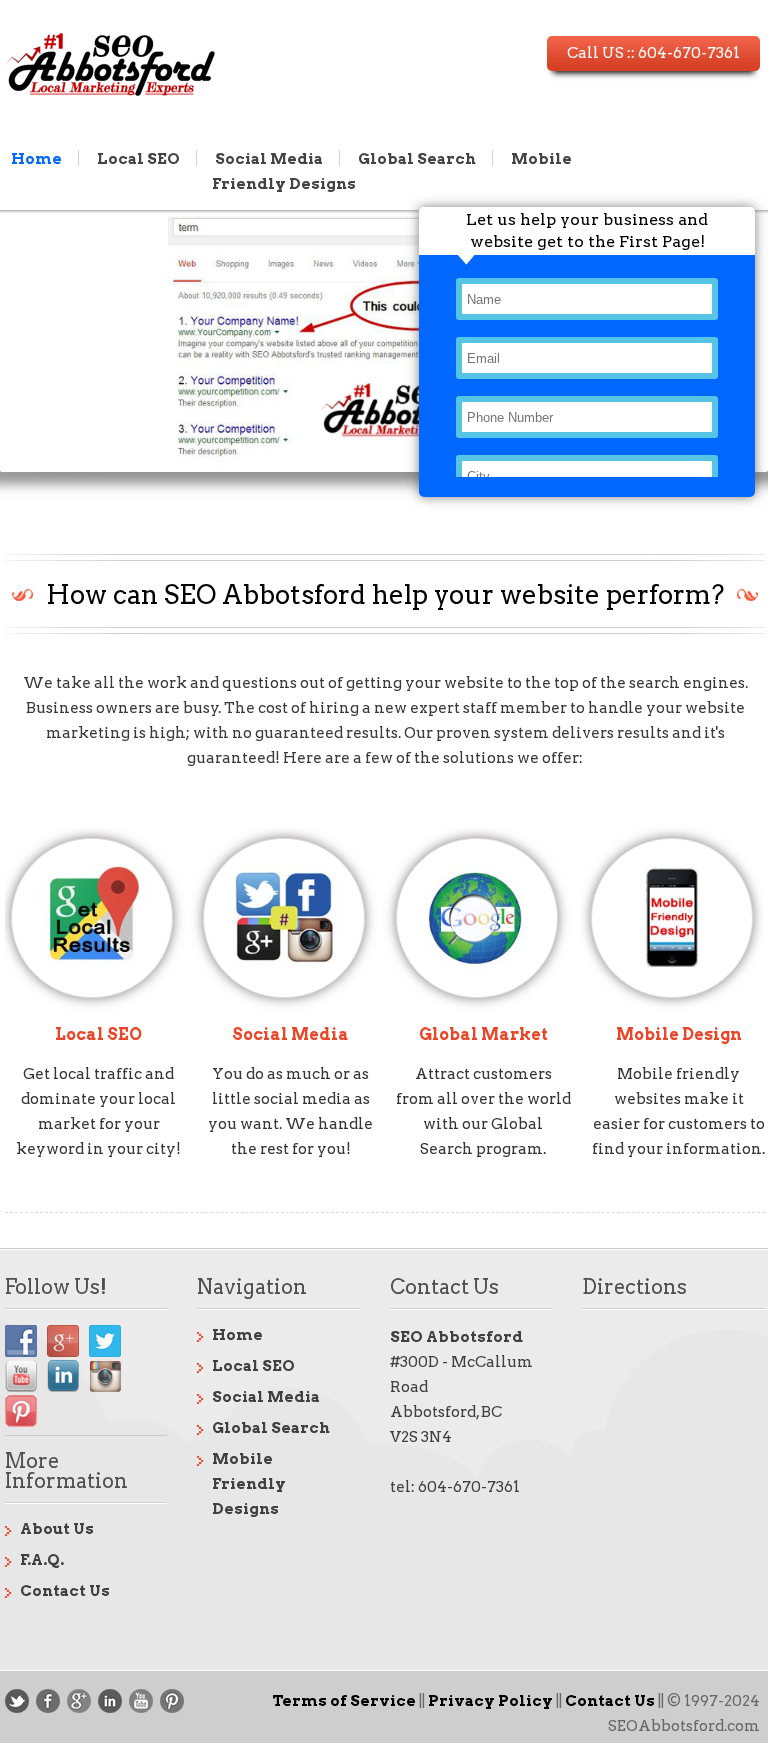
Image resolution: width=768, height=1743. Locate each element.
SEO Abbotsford (456, 1337)
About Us (57, 1529)
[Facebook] (48, 1701)
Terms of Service (344, 1701)
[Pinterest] (172, 1701)
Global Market (483, 1034)
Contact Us (65, 1591)
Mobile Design (679, 1034)
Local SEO (138, 158)
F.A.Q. (42, 1560)
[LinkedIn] (110, 1701)
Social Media (269, 158)
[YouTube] (141, 1701)
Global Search (417, 158)
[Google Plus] (79, 1701)
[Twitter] (17, 1701)
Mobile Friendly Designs (249, 1484)
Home (36, 158)
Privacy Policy (490, 1701)
